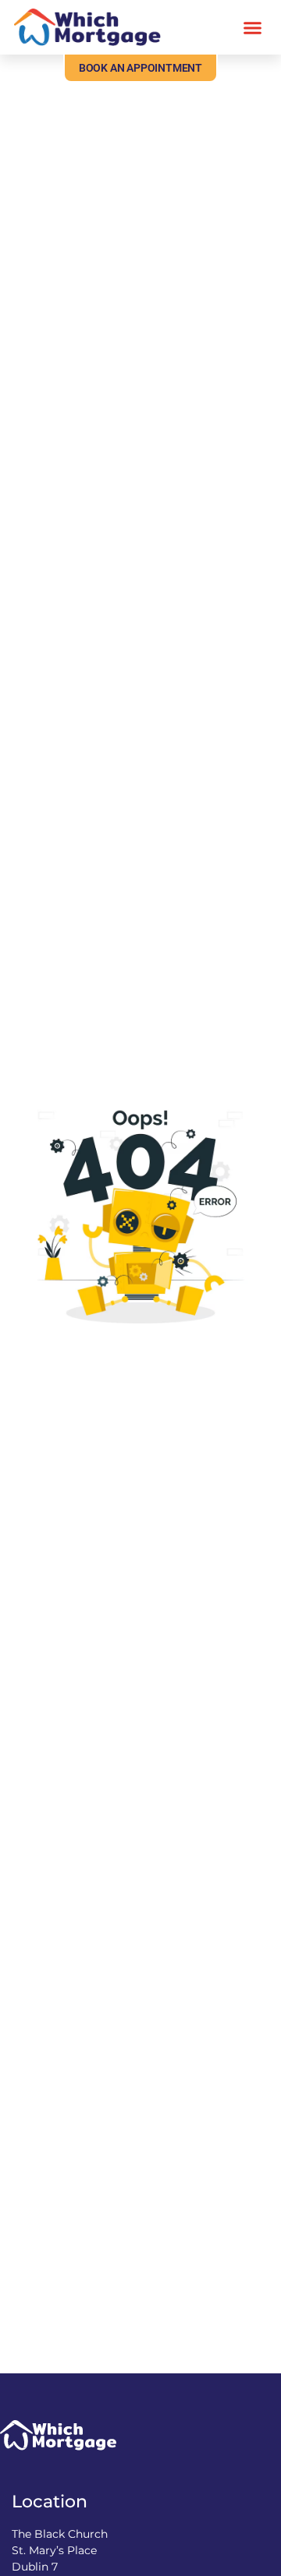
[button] (253, 27)
